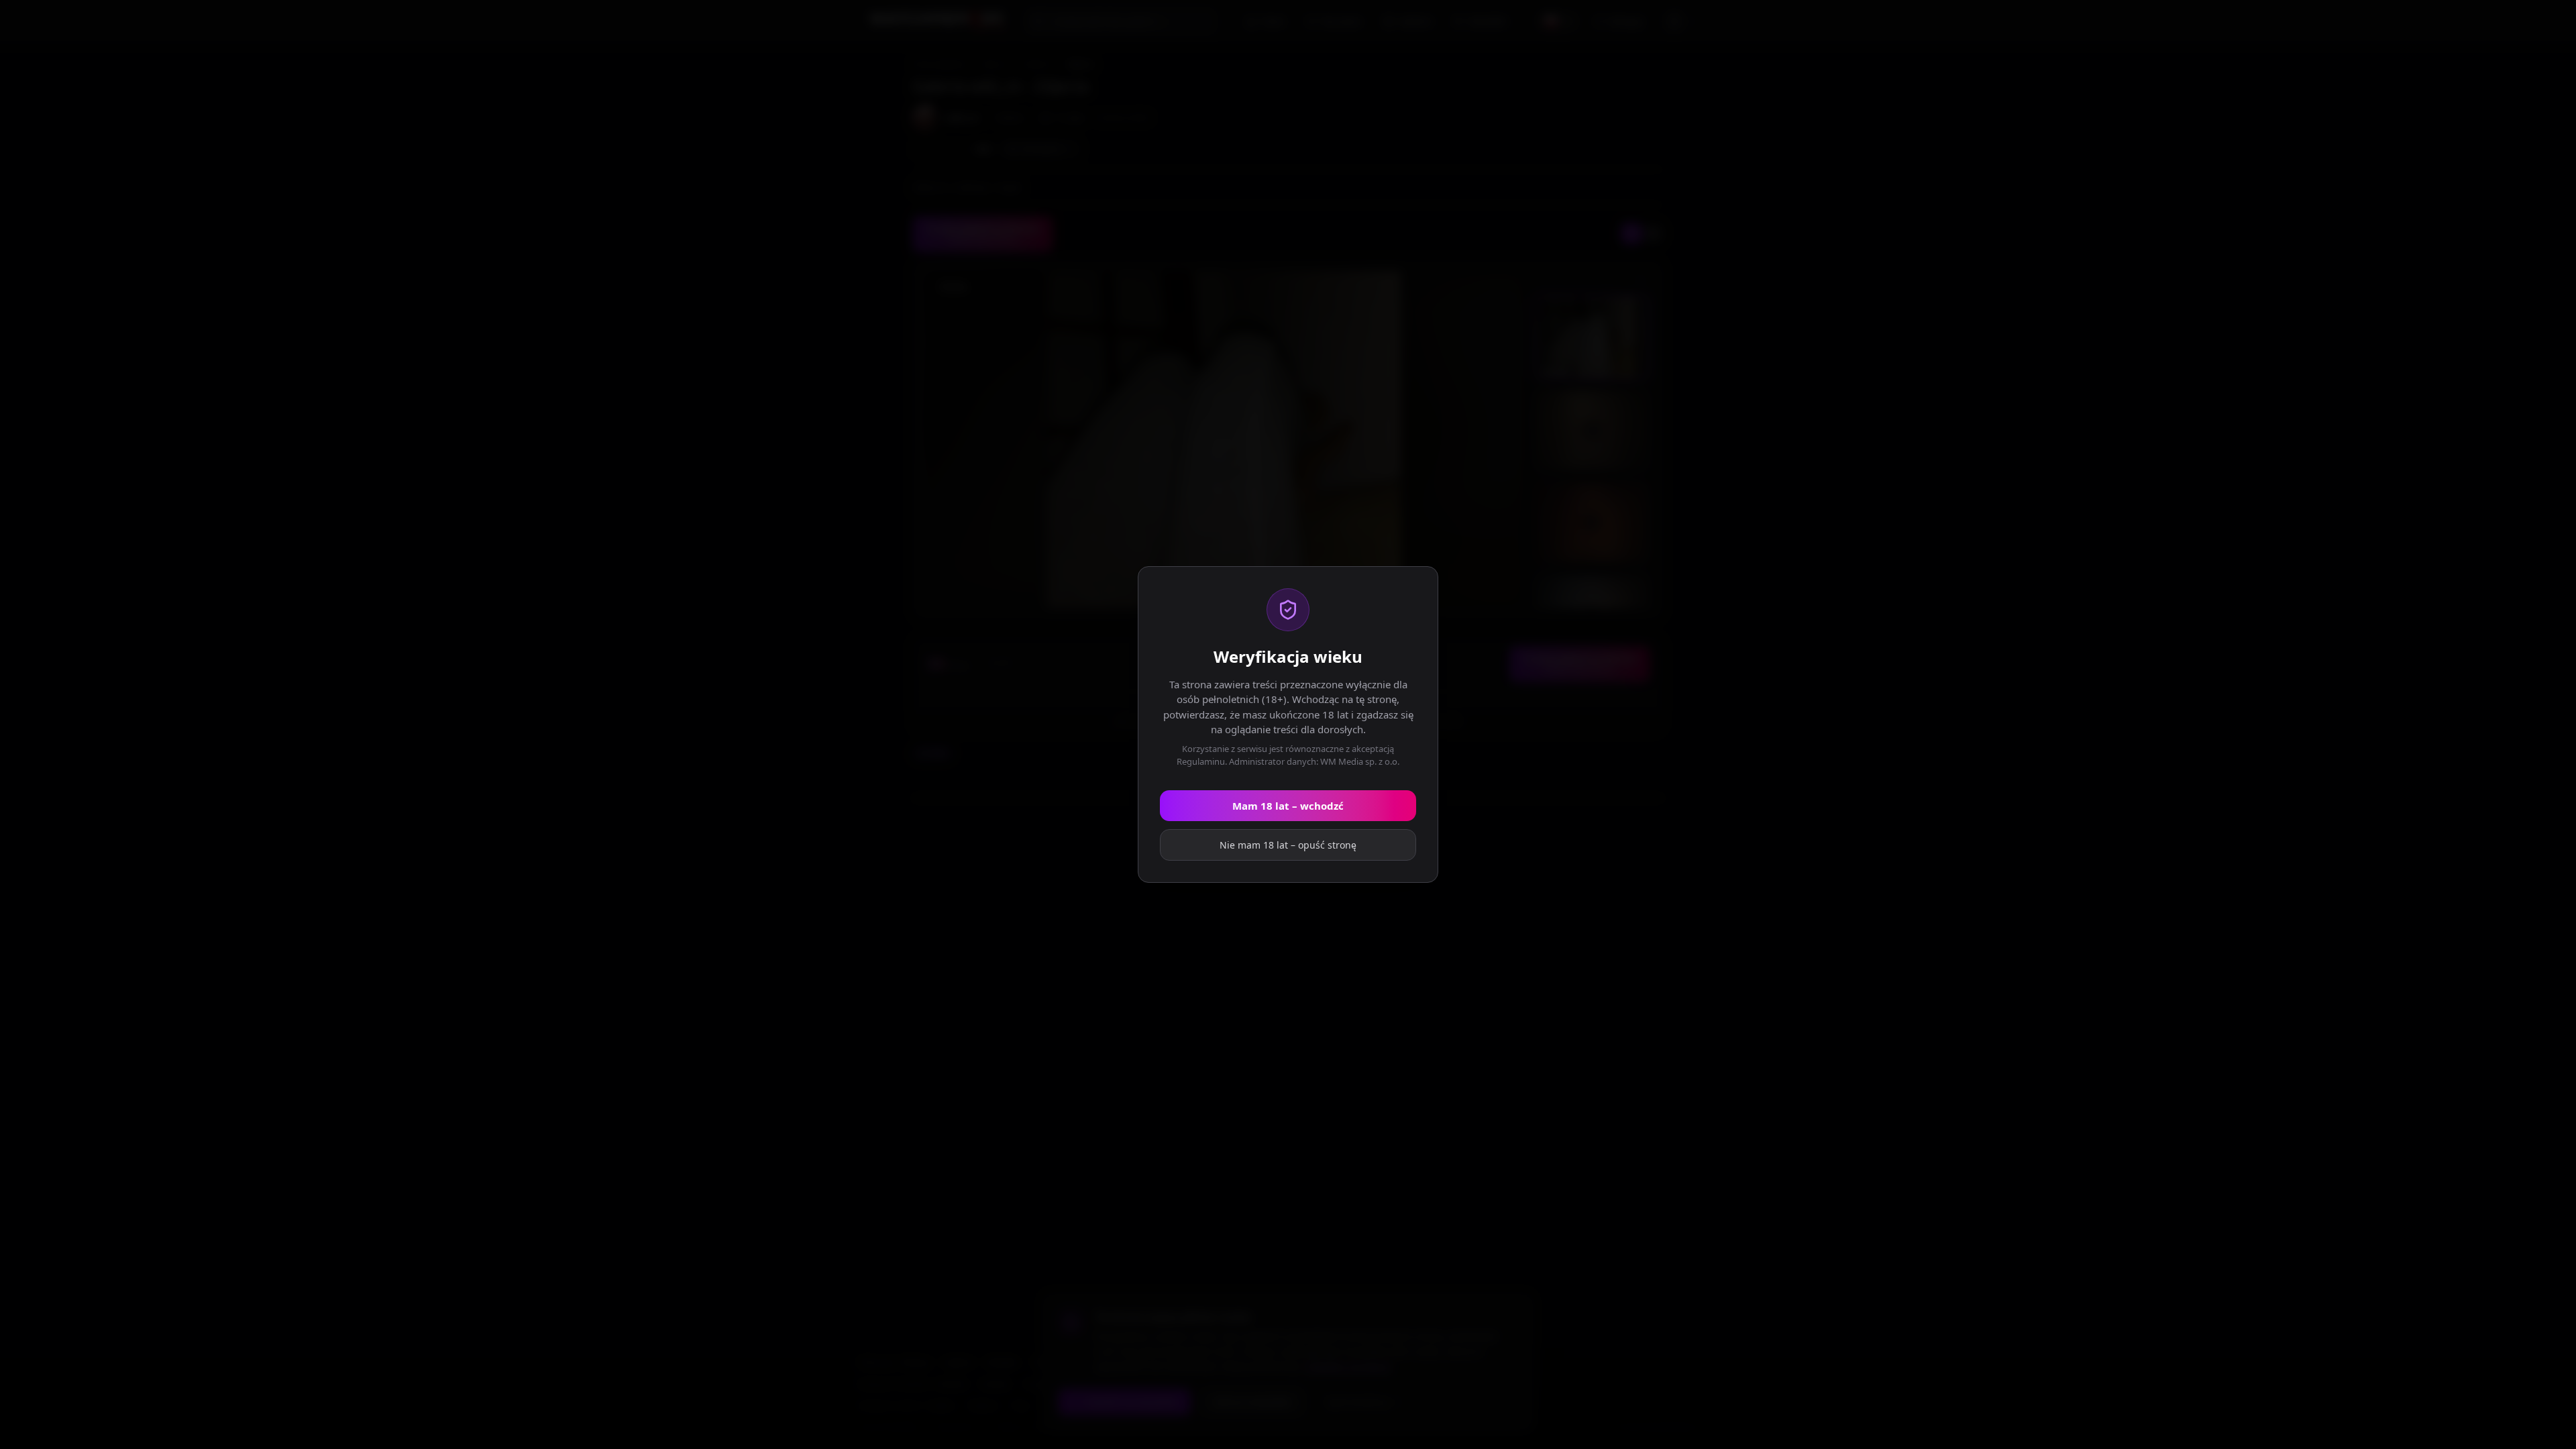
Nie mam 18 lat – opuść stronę (1288, 845)
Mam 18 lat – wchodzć (1288, 806)
